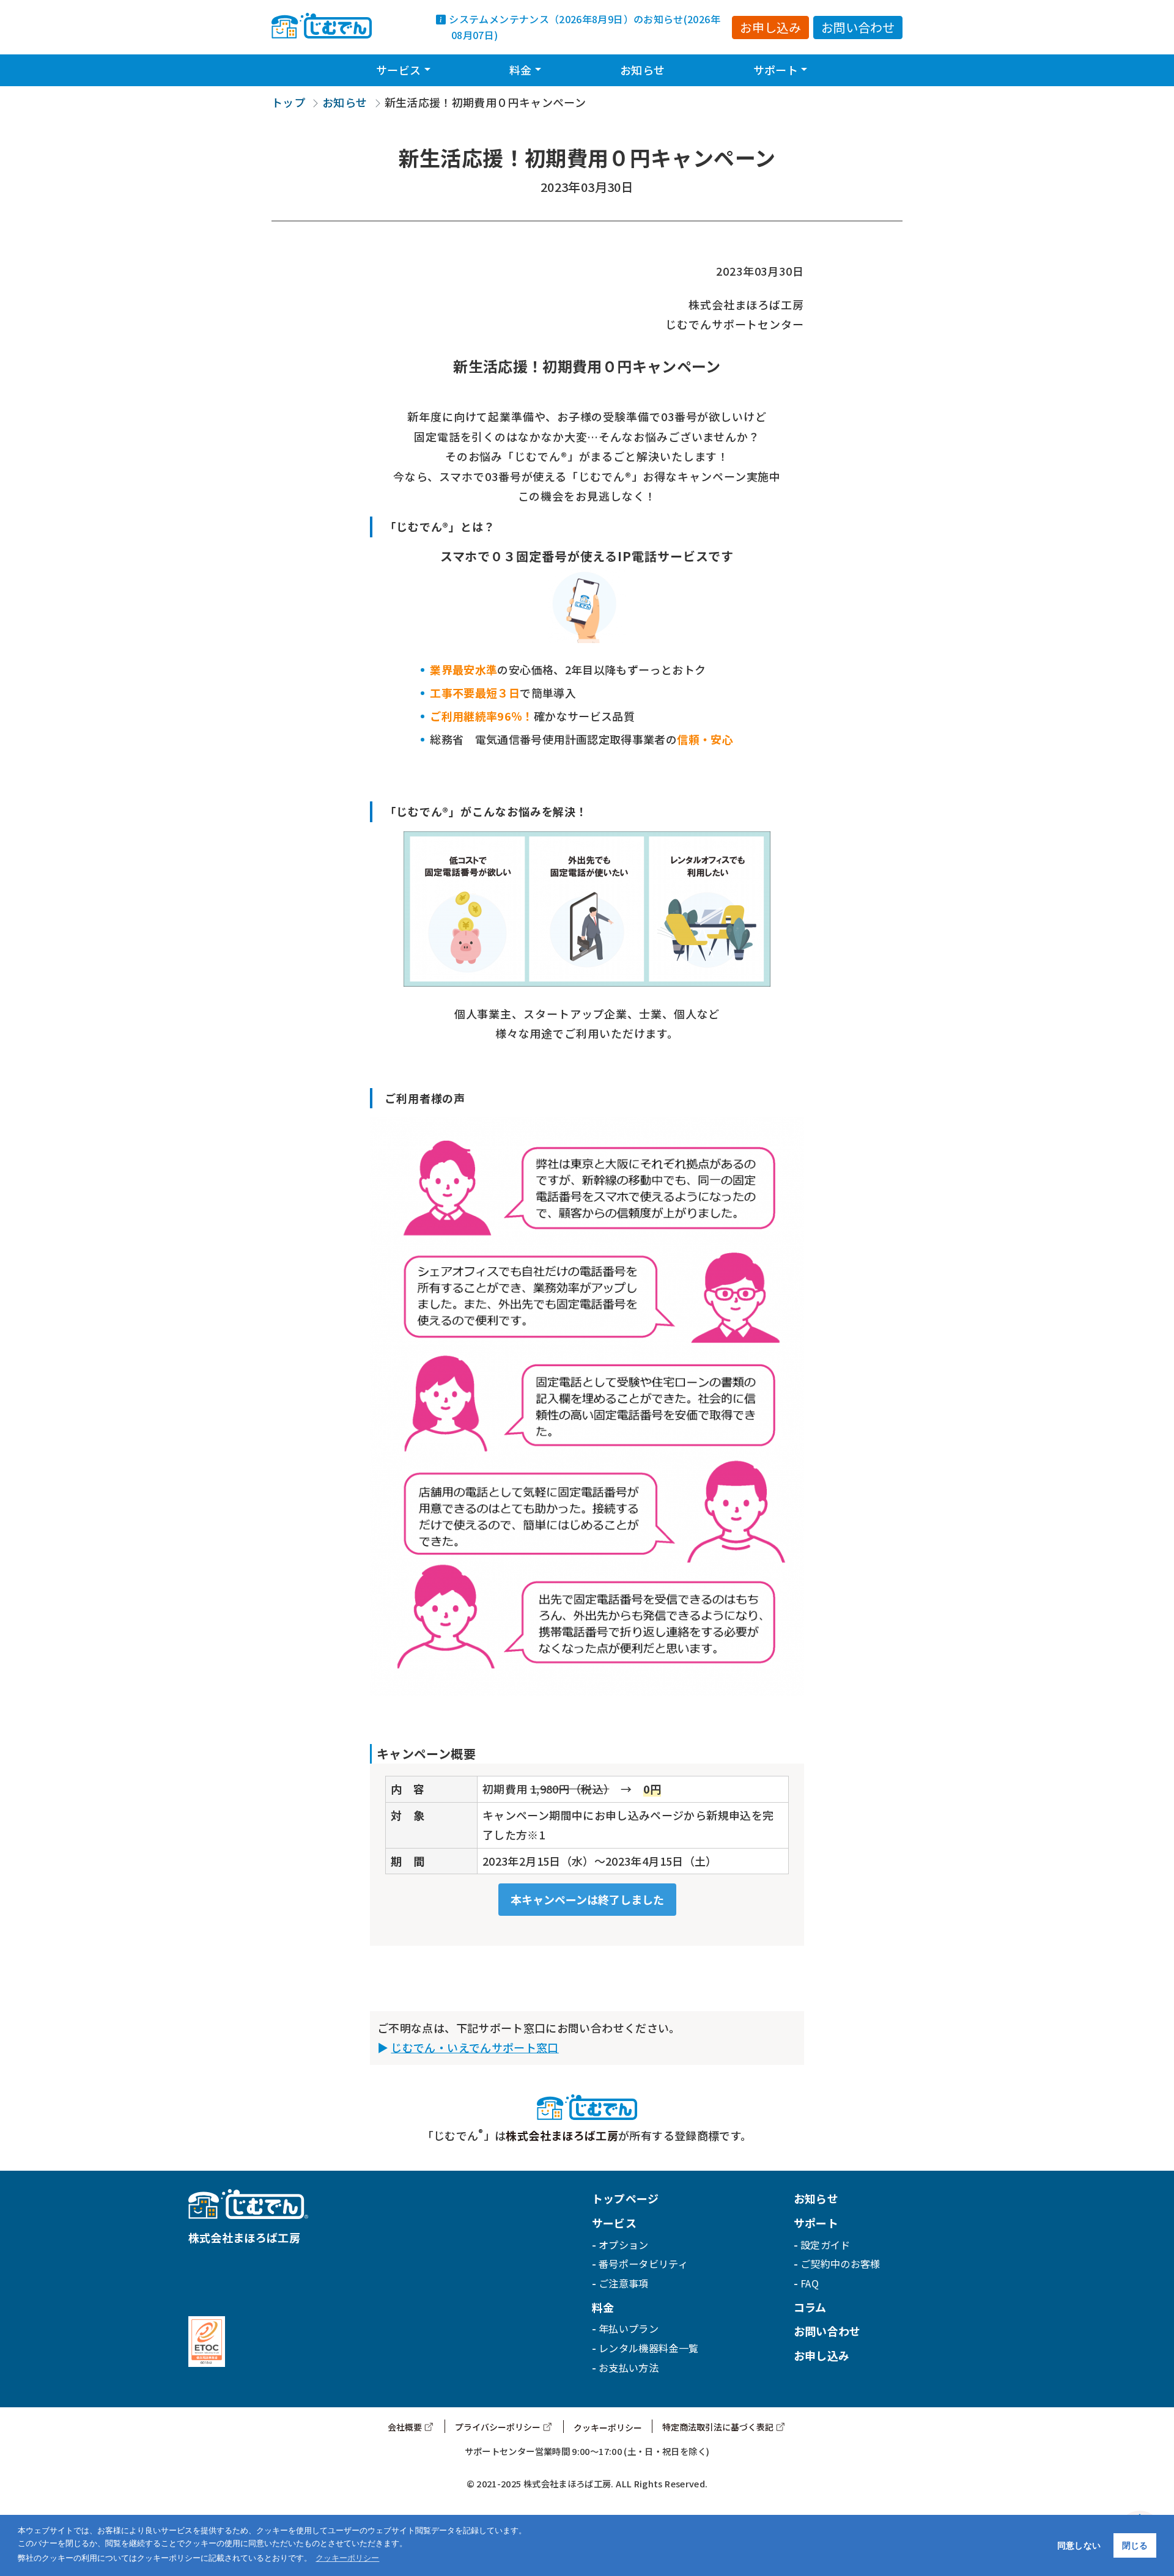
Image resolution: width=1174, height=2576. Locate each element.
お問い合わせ (858, 27)
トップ (288, 102)
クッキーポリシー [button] (347, 2558)
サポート (776, 70)
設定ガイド (825, 2245)
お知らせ (642, 70)
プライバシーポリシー (498, 2427)
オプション (624, 2245)
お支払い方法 (629, 2368)
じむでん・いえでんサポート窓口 (474, 2047)
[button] (427, 64)
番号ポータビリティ (643, 2264)
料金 (521, 70)
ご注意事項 (624, 2283)
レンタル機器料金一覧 (649, 2348)
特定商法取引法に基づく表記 (718, 2427)
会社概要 (405, 2427)
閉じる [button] (1135, 2545)
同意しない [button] (1079, 2545)
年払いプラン (629, 2328)
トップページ (626, 2198)
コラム (810, 2307)
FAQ (810, 2283)
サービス (398, 70)
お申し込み (770, 27)
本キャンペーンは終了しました (587, 1899)
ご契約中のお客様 (840, 2264)
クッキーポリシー (608, 2427)
